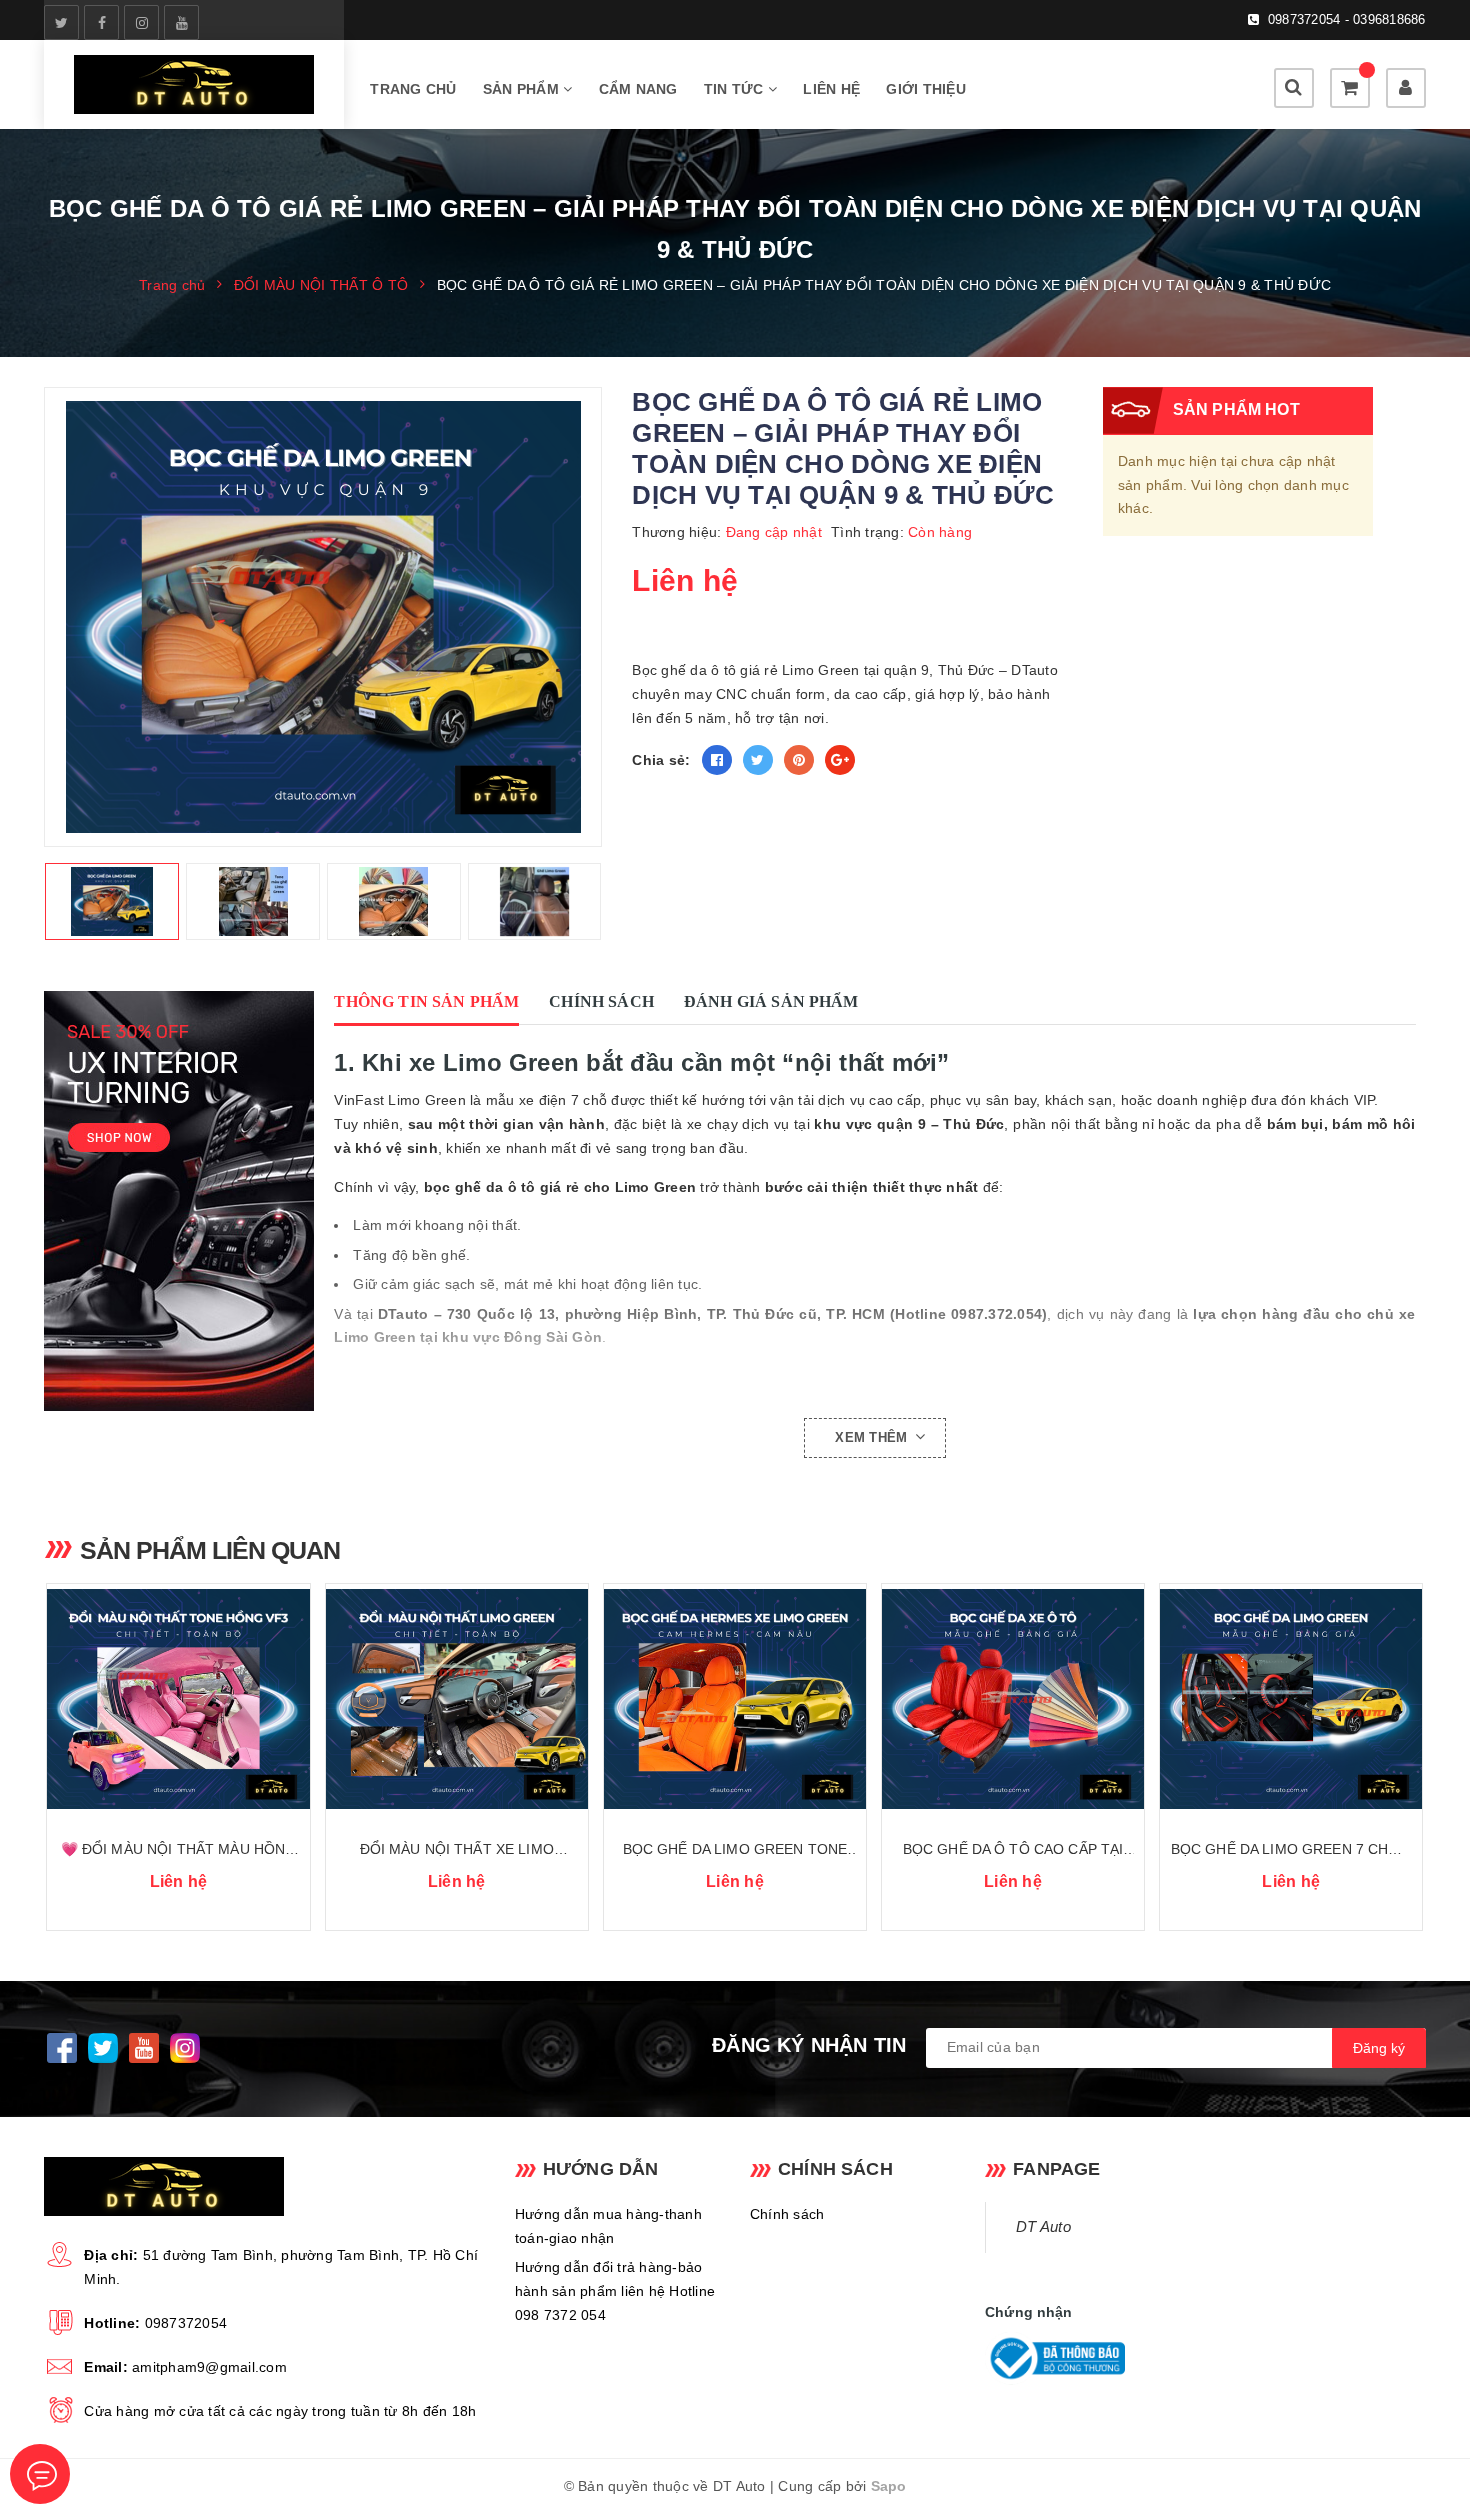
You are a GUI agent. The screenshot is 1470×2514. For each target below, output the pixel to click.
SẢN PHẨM (523, 89)
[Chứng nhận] (1055, 2358)
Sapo (889, 2486)
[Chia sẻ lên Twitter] (758, 760)
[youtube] (181, 22)
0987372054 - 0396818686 (1347, 19)
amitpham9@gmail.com (209, 2367)
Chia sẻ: (661, 760)
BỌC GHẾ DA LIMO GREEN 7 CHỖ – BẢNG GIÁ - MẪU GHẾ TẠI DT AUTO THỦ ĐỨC (1291, 1850)
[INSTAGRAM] (184, 2048)
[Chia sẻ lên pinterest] (799, 760)
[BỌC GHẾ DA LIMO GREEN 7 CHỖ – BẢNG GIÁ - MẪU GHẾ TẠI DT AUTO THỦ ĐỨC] (1291, 1699)
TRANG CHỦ (413, 89)
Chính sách (787, 2214)
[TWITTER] (102, 2048)
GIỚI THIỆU (926, 89)
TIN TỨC (736, 89)
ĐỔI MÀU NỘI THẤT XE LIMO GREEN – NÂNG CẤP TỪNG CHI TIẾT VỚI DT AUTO (456, 1850)
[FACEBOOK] (61, 2048)
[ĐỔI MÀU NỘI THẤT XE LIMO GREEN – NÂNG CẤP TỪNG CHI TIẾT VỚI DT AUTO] (457, 1699)
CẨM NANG (638, 89)
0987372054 (186, 2323)
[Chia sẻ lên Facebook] (717, 760)
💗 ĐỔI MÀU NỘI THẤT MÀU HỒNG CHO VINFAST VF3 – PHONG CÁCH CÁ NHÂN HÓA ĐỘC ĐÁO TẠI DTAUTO (178, 1850)
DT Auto (1043, 2227)
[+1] (840, 760)
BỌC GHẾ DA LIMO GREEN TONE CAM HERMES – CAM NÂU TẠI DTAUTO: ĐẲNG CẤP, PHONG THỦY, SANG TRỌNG (735, 1850)
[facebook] (101, 22)
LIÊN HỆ (831, 89)
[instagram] (141, 22)
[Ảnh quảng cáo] (184, 1201)
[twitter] (61, 22)
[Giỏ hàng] (1350, 88)
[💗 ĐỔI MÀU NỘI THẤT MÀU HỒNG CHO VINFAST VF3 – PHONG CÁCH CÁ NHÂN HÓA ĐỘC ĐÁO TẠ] (178, 1699)
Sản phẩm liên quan (210, 1550)
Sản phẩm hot (1236, 409)
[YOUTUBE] (143, 2048)
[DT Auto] (194, 84)
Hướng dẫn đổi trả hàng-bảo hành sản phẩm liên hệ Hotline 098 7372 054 (615, 2291)
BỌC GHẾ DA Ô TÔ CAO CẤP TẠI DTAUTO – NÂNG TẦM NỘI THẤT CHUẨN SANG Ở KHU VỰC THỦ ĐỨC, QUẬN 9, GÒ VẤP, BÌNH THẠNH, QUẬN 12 (1013, 1850)
